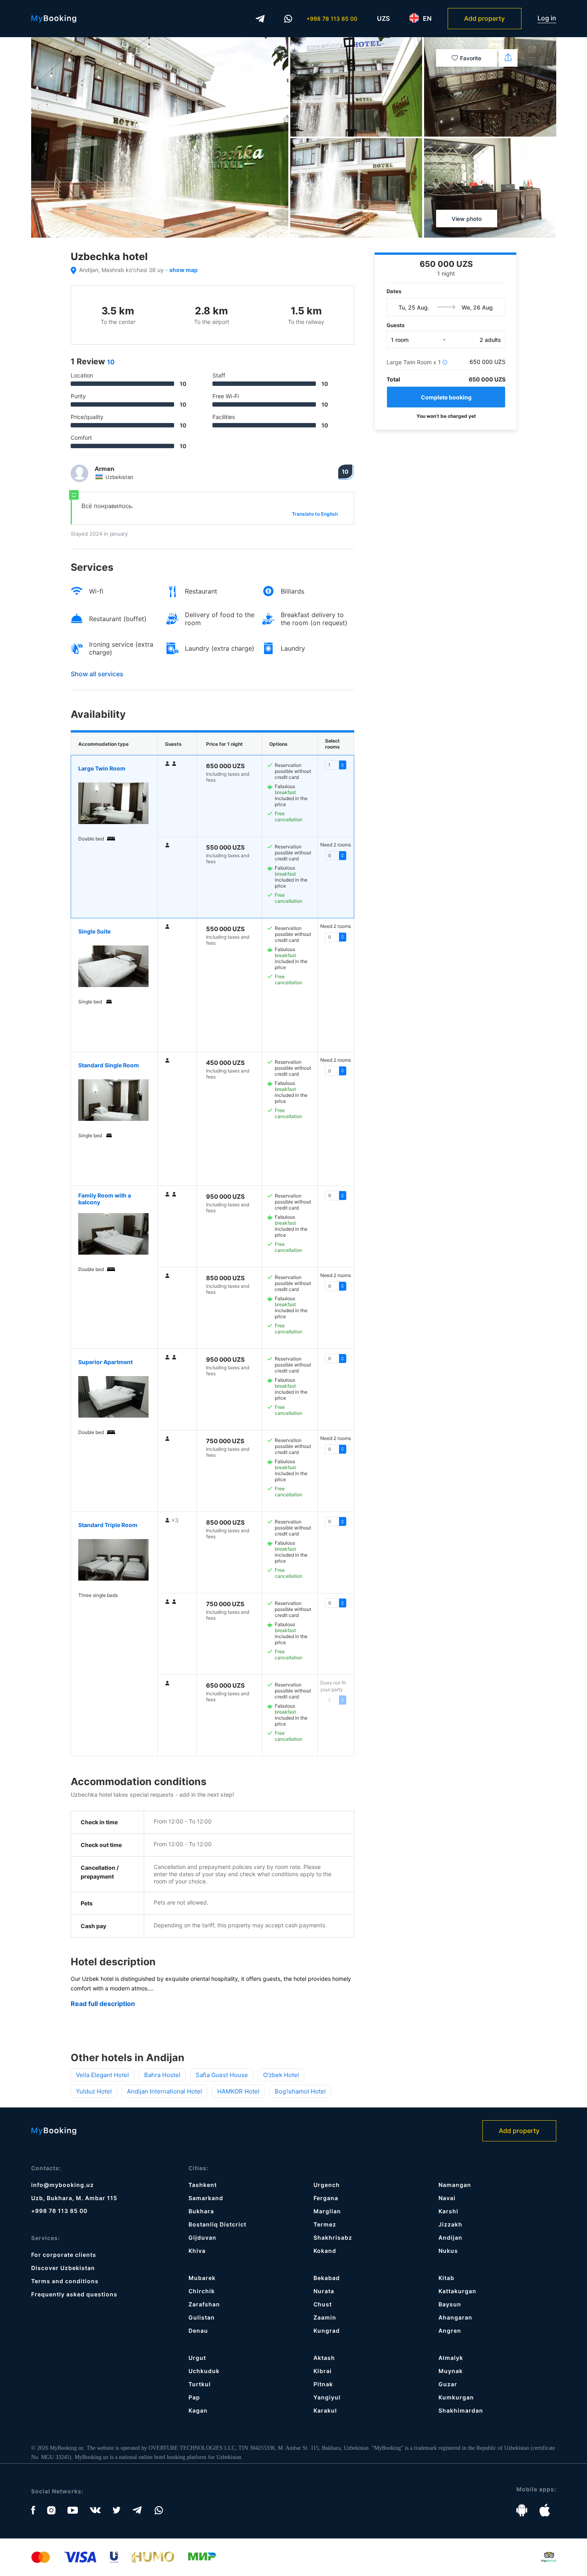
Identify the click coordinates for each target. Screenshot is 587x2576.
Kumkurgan (456, 2397)
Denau (198, 2331)
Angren (450, 2331)
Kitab (446, 2278)
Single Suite (94, 931)
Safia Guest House (222, 2075)
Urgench (327, 2185)
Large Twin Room (102, 768)
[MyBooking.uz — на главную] (54, 19)
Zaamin (325, 2317)
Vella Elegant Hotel (102, 2075)
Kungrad (327, 2331)
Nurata (324, 2291)
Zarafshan (204, 2304)
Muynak (451, 2371)
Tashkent (203, 2185)
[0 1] (336, 1521)
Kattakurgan (457, 2291)
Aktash (324, 2358)
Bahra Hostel (162, 2075)
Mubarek (202, 2278)
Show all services (97, 674)
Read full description (103, 2004)
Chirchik (202, 2291)
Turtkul (200, 2384)
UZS (383, 18)
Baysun (450, 2304)
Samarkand (206, 2198)
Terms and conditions (65, 2281)
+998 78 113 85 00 (332, 19)
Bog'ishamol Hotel (300, 2091)
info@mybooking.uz (62, 2185)
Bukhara (201, 2211)
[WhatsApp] (288, 19)
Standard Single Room (109, 1065)
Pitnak (323, 2384)
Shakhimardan (461, 2410)
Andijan (450, 2237)
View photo (467, 219)
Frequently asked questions (74, 2294)
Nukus (448, 2251)
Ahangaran (455, 2317)
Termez (325, 2224)
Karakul (325, 2410)
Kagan (198, 2410)
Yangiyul (327, 2397)
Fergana (326, 2198)
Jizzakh (450, 2224)
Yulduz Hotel (94, 2091)
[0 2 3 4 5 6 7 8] (336, 856)
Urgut (197, 2358)
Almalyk (451, 2358)
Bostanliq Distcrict (217, 2224)
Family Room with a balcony (105, 1199)
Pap (194, 2397)
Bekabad (327, 2278)
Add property (484, 18)
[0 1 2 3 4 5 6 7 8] (336, 765)
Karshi (448, 2211)
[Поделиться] (508, 58)
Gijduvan (202, 2237)
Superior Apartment (105, 1362)
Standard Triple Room (108, 1525)
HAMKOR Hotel (238, 2091)
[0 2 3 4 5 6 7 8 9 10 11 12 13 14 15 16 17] (336, 937)
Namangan (455, 2185)
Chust (323, 2304)
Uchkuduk (204, 2371)
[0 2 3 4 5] (336, 1071)
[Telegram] (260, 19)
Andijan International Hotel (165, 2091)
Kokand (325, 2251)
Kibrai (323, 2371)
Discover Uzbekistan (63, 2268)
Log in (547, 18)
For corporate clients (64, 2255)
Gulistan (202, 2317)
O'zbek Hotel (281, 2075)
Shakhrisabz (333, 2237)
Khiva (197, 2251)
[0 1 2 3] (336, 1196)
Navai (447, 2198)
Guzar (448, 2384)
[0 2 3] (336, 1286)
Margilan (327, 2211)
